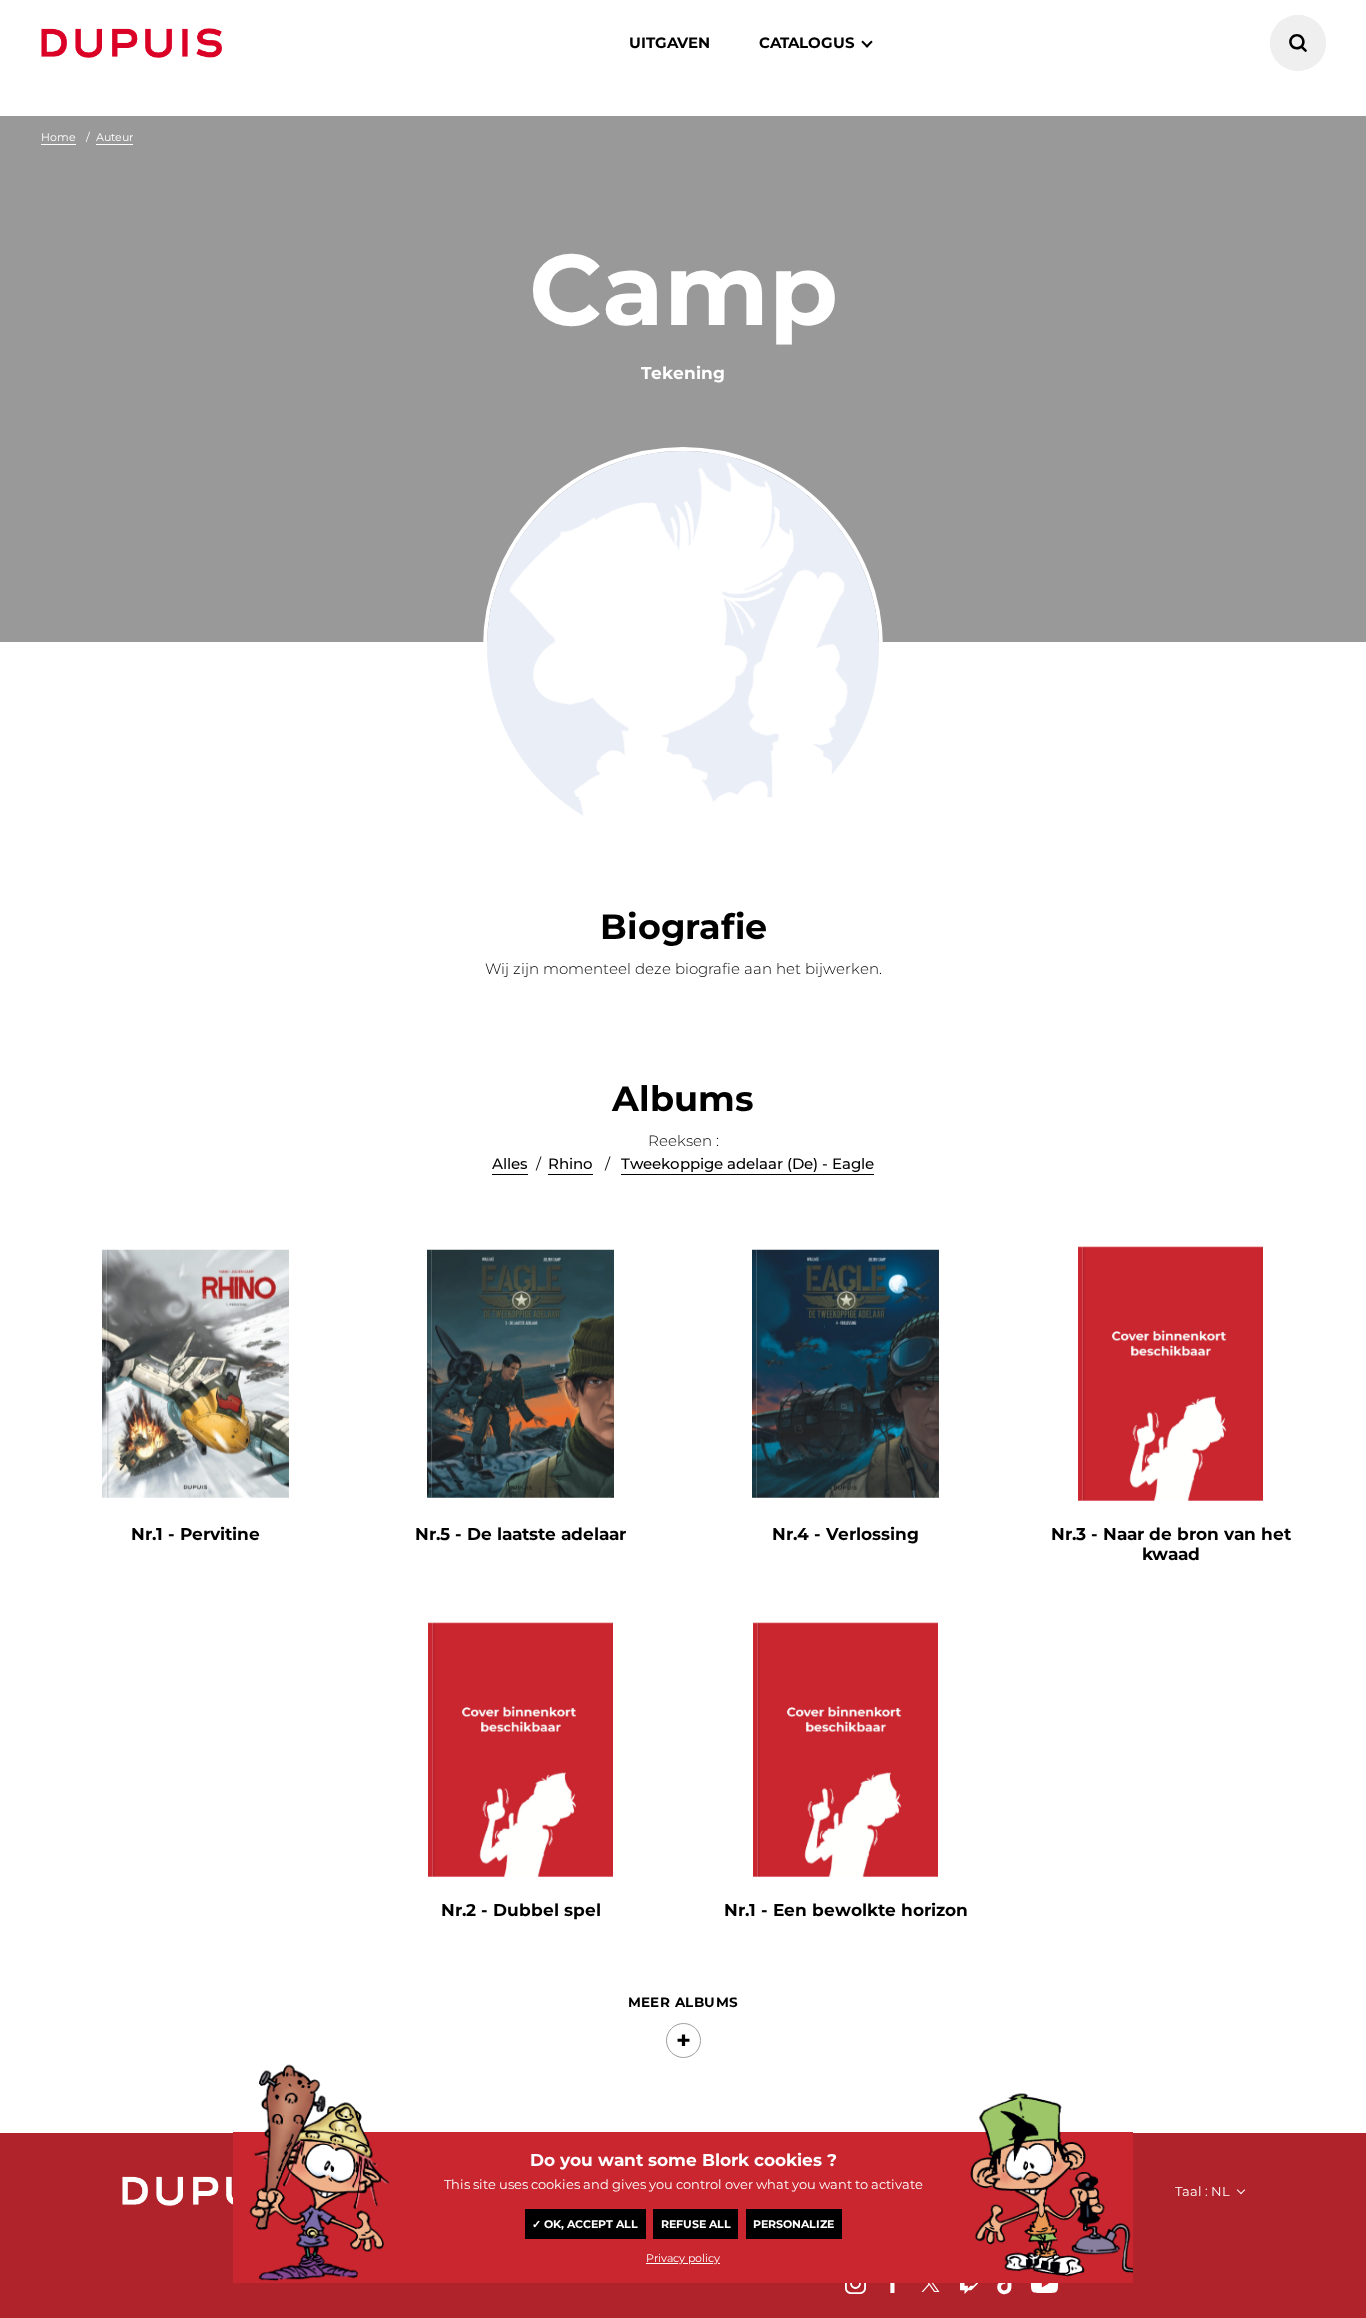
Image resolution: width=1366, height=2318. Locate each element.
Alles (510, 1163)
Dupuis (136, 43)
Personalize (793, 2224)
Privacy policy (683, 2258)
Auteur (114, 137)
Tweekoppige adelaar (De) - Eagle (747, 1163)
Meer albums (683, 2002)
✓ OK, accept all (585, 2224)
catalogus (807, 42)
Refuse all (696, 2224)
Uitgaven (669, 42)
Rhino (570, 1163)
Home (58, 137)
